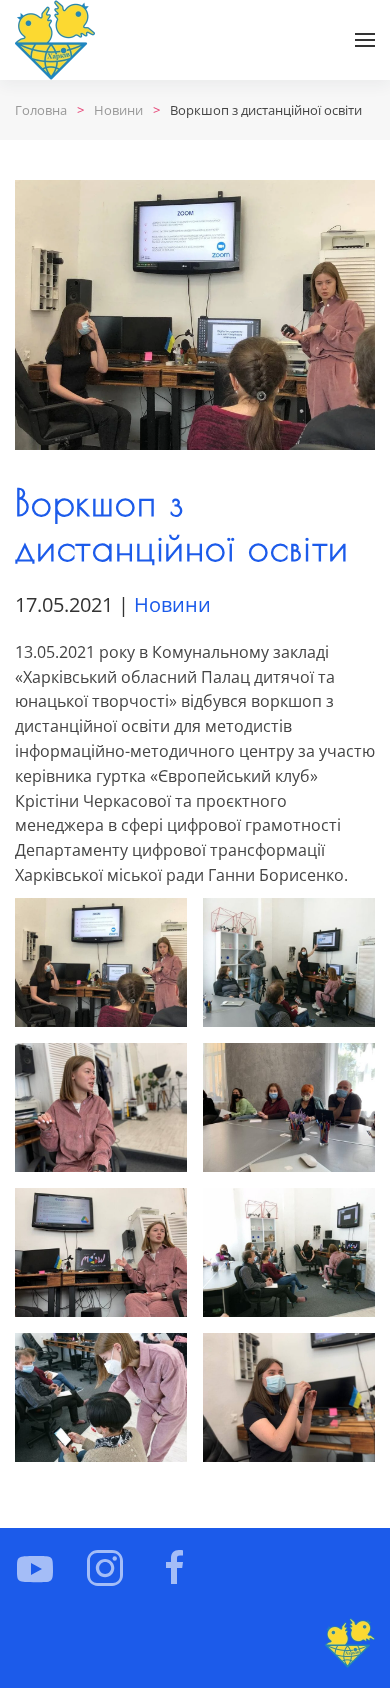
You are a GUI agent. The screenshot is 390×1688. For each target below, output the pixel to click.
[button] (365, 40)
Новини (172, 604)
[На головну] (55, 40)
